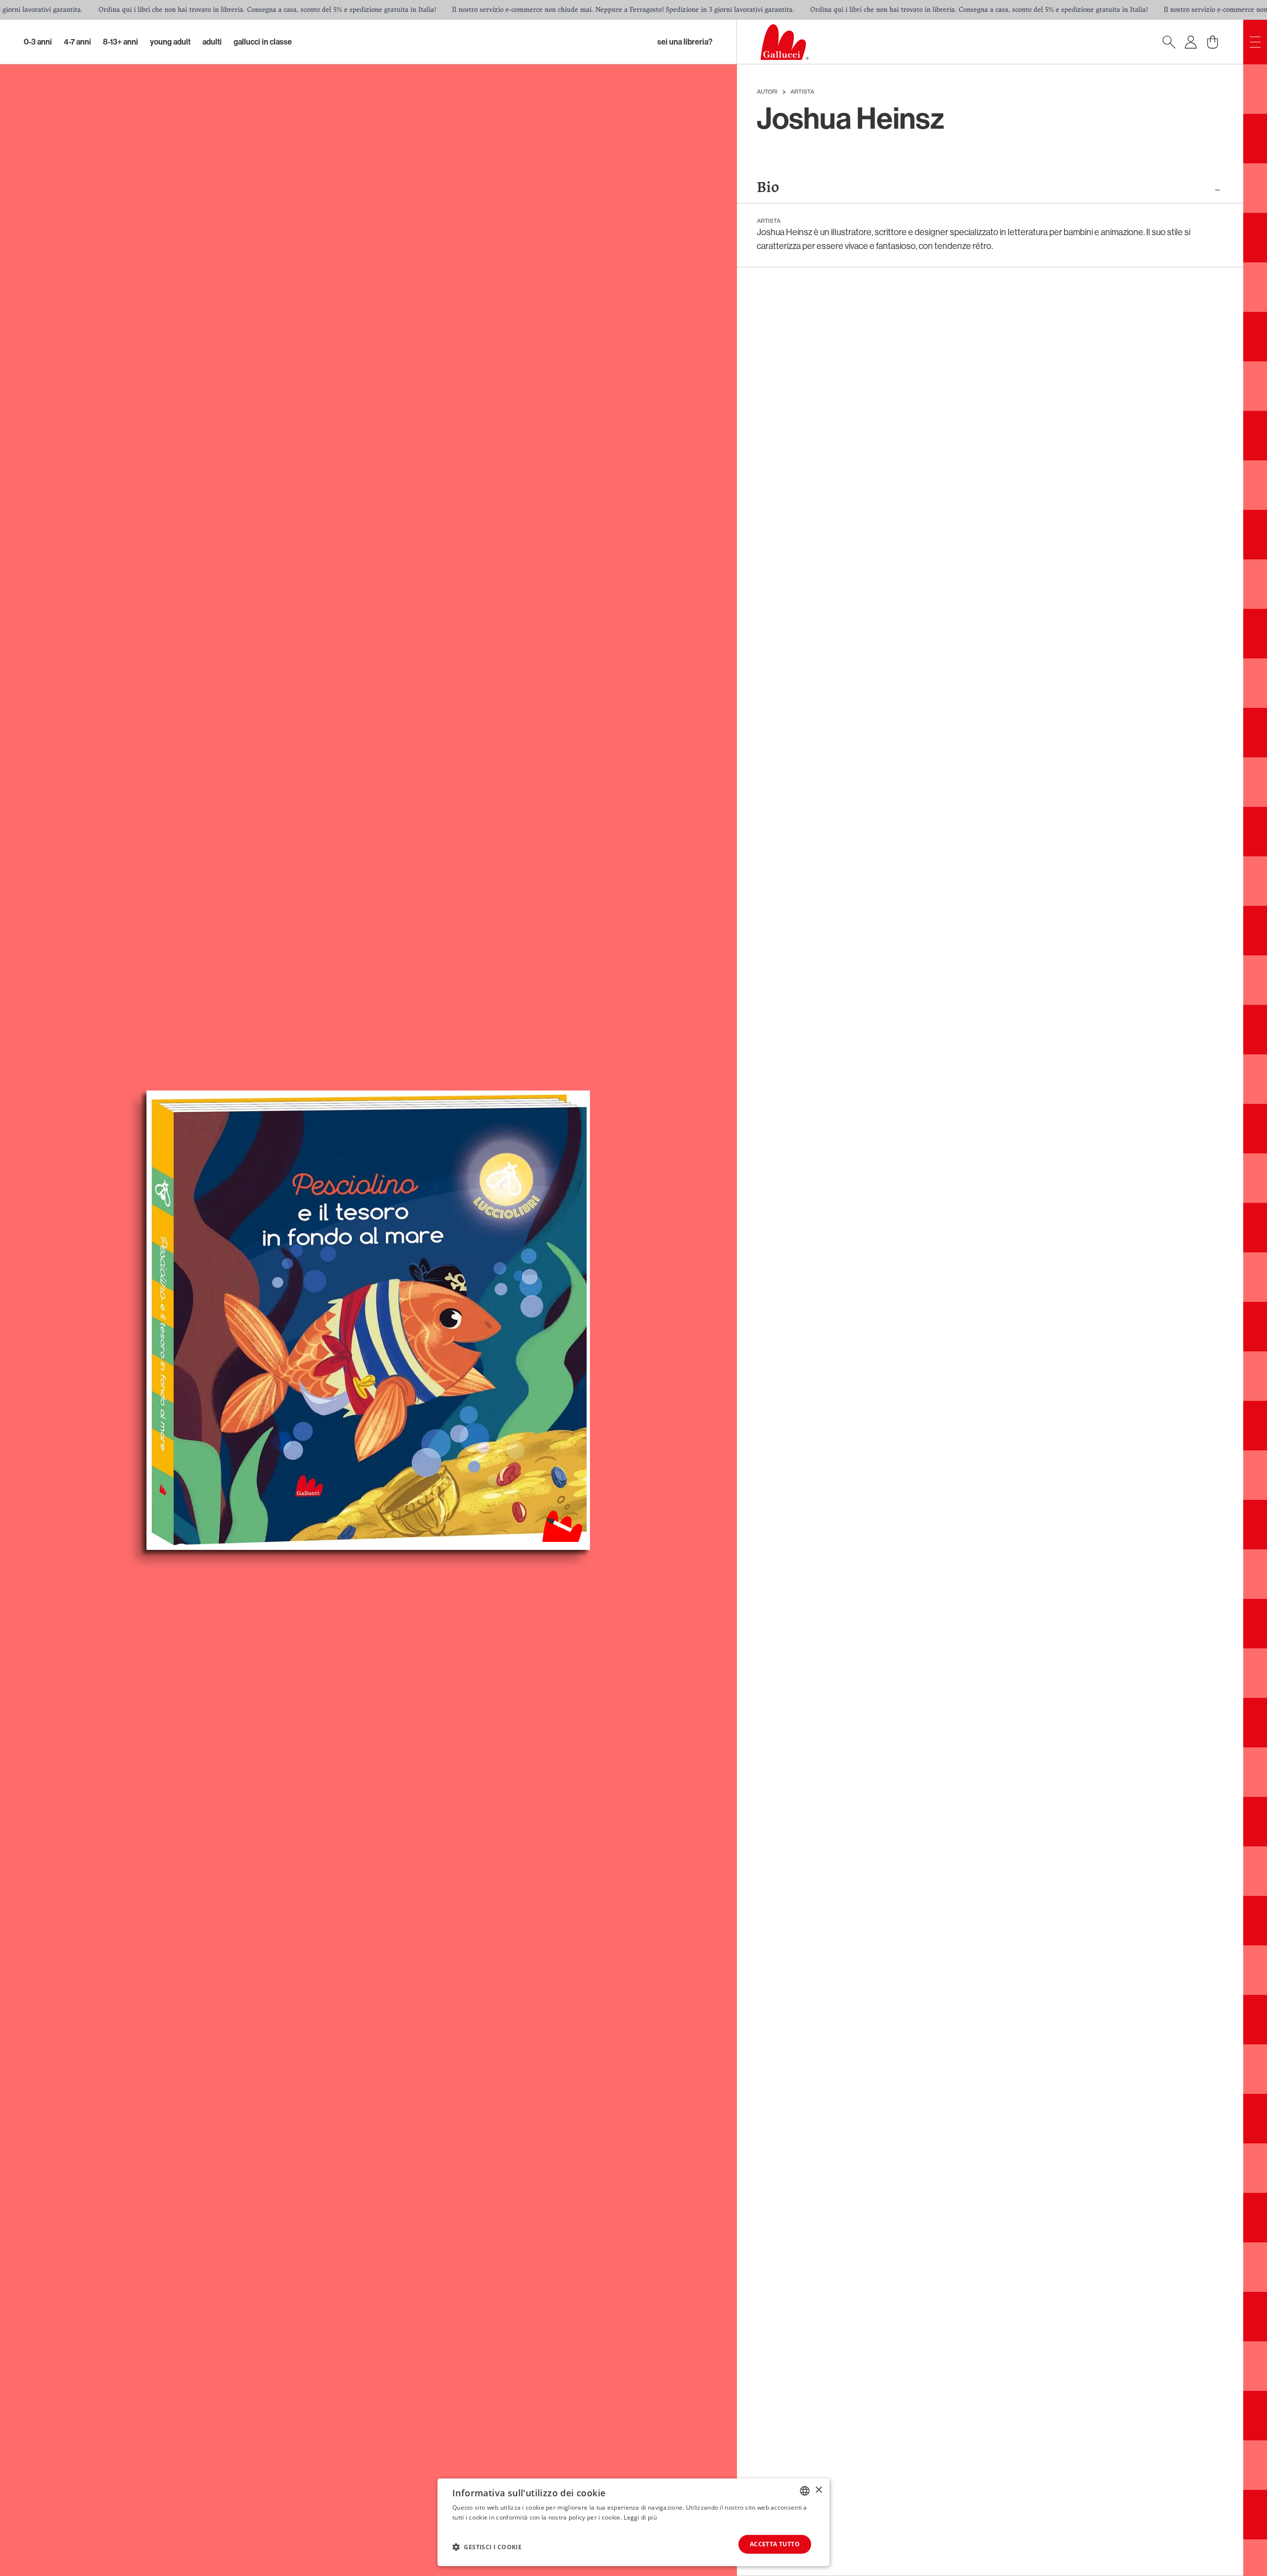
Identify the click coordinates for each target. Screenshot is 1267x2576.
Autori (767, 92)
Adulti (212, 42)
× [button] (818, 2490)
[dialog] (633, 2522)
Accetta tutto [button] (775, 2544)
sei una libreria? (685, 42)
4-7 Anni (77, 42)
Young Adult (170, 42)
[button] (487, 2547)
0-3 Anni (38, 42)
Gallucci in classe (263, 42)
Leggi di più (640, 2517)
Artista (802, 92)
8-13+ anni (121, 42)
